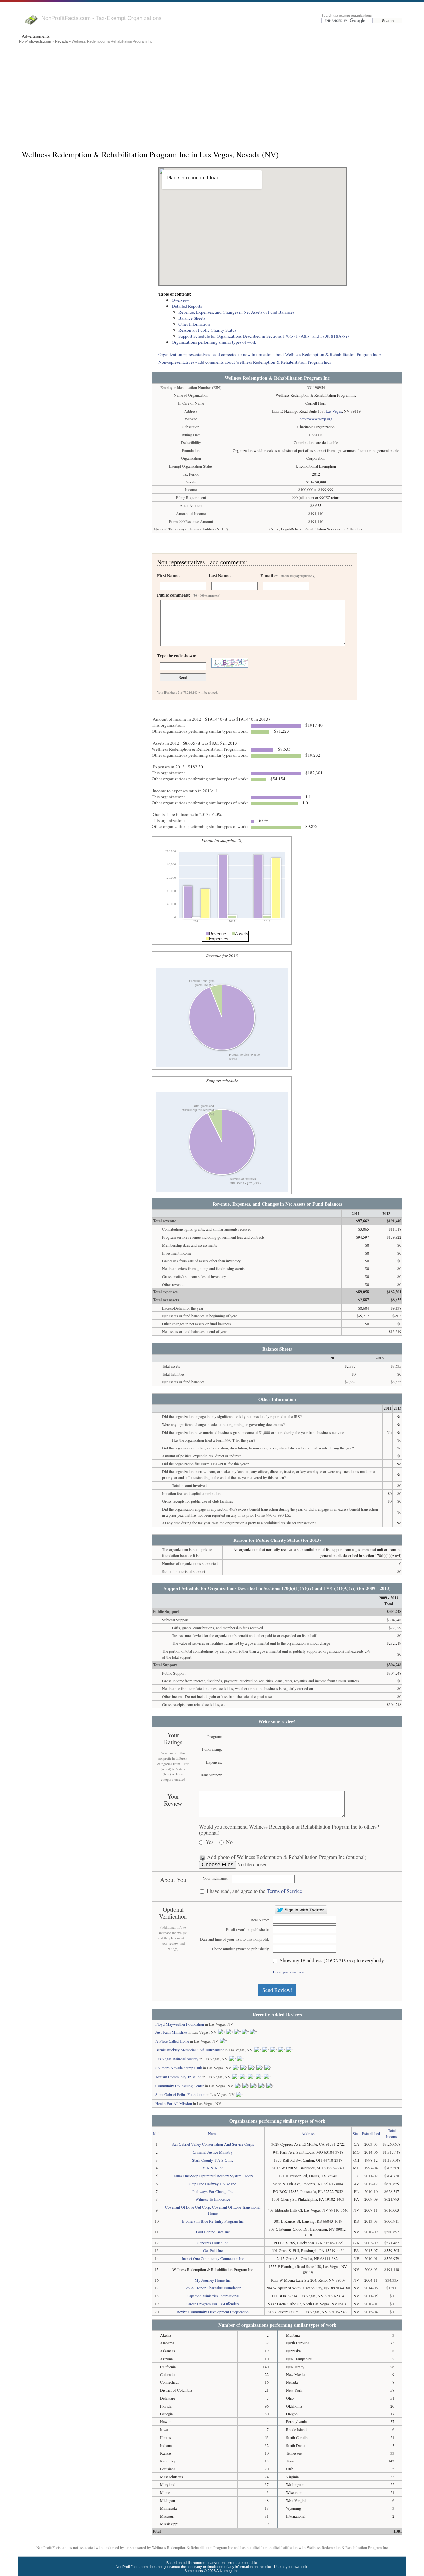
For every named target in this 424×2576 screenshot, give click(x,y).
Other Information (194, 324)
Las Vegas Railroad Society (177, 2059)
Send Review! (277, 1990)
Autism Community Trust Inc (178, 2077)
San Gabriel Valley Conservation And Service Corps (213, 2144)
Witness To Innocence (213, 2199)
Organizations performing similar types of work (214, 342)
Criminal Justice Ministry (213, 2152)
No (229, 1842)
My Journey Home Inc (213, 2280)
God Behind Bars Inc (213, 2232)
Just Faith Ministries (171, 2032)
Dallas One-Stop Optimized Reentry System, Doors (213, 2176)
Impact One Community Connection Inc (213, 2258)
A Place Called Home (172, 2041)
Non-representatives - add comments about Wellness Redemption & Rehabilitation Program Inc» (245, 362)
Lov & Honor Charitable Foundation (213, 2288)
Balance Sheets (192, 318)
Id (155, 2133)
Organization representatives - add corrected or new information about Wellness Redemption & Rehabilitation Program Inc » (270, 354)
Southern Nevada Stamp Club (179, 2068)
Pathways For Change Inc (213, 2191)
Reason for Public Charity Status (207, 330)
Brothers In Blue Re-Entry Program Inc (213, 2221)
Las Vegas (334, 411)
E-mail (288, 575)
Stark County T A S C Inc (213, 2160)
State (357, 2133)
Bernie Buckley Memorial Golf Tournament (189, 2050)
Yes (210, 1842)
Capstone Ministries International (213, 2296)
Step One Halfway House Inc (213, 2184)
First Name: (168, 575)
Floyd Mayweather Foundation (180, 2024)
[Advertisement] (212, 95)
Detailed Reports (187, 306)
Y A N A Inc (213, 2168)
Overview (181, 300)
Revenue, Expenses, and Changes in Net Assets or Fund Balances (236, 312)
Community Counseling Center (180, 2086)
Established (371, 2133)
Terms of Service (284, 1891)
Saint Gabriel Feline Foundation (180, 2094)
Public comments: (189, 595)
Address (308, 2133)
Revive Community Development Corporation (213, 2312)
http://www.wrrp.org (316, 419)
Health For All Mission (174, 2103)
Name (213, 2133)
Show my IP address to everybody (332, 1961)
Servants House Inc (213, 2243)
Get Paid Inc (213, 2250)
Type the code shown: (177, 656)
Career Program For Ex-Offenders (213, 2304)
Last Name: (220, 575)
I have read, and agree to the (254, 1891)
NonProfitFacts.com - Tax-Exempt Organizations (102, 18)
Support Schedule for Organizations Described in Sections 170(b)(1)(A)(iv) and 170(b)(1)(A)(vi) (264, 336)
